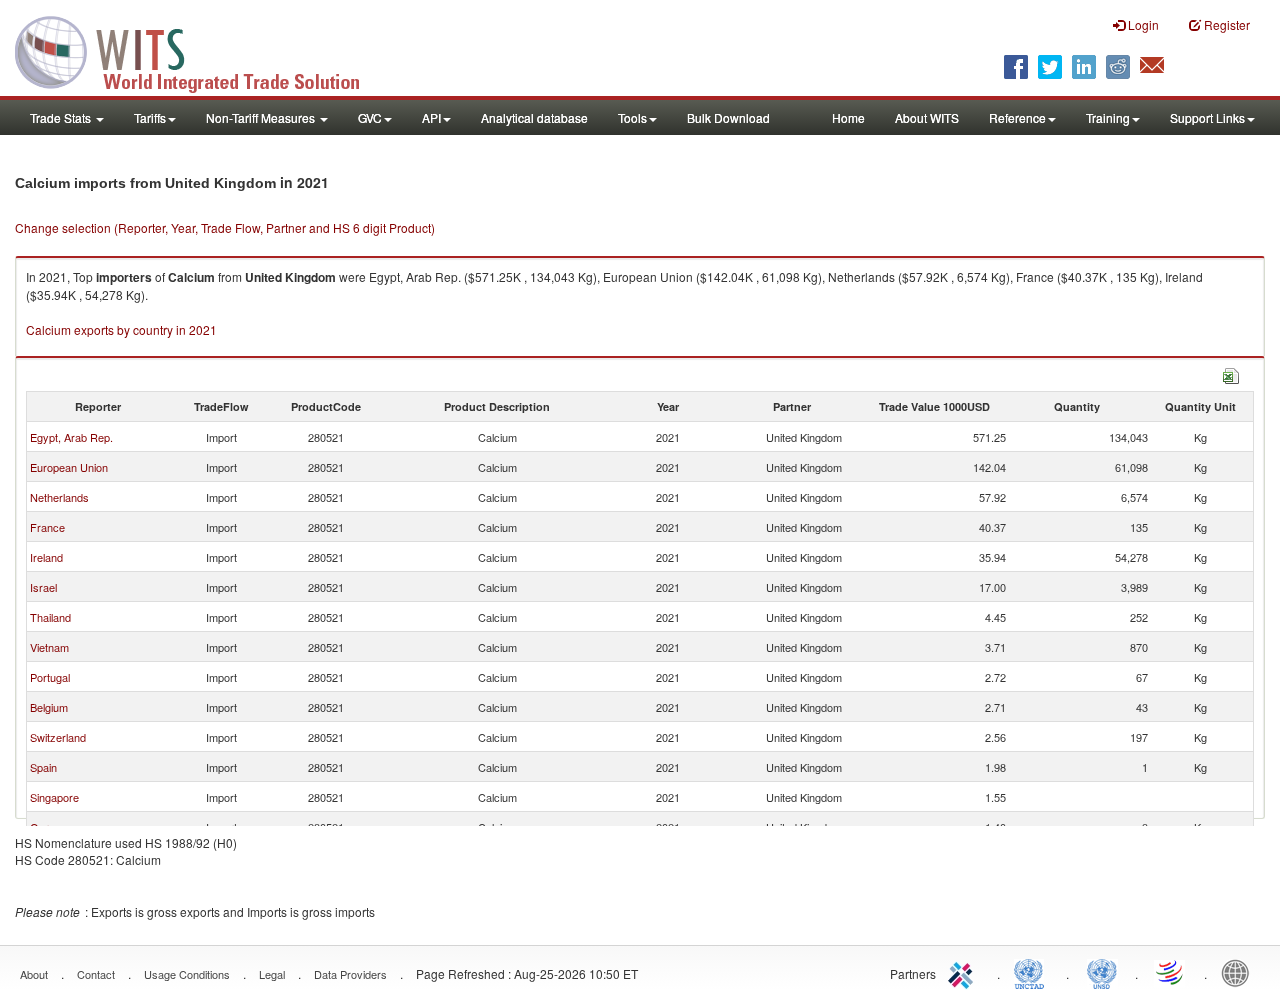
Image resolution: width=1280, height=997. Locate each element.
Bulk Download (728, 117)
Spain (43, 767)
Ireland (46, 557)
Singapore (54, 797)
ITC (964, 972)
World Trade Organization (1171, 972)
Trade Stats (62, 117)
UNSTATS (1102, 972)
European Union (69, 467)
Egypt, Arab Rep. (71, 437)
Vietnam (49, 647)
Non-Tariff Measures (262, 117)
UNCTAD (1033, 972)
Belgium (49, 707)
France (47, 527)
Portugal (50, 677)
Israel (43, 587)
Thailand (50, 617)
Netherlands (59, 497)
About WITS (927, 117)
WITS (200, 50)
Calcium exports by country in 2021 (121, 329)
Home (848, 117)
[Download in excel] (1231, 373)
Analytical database (534, 117)
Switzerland (58, 737)
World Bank (1240, 972)
